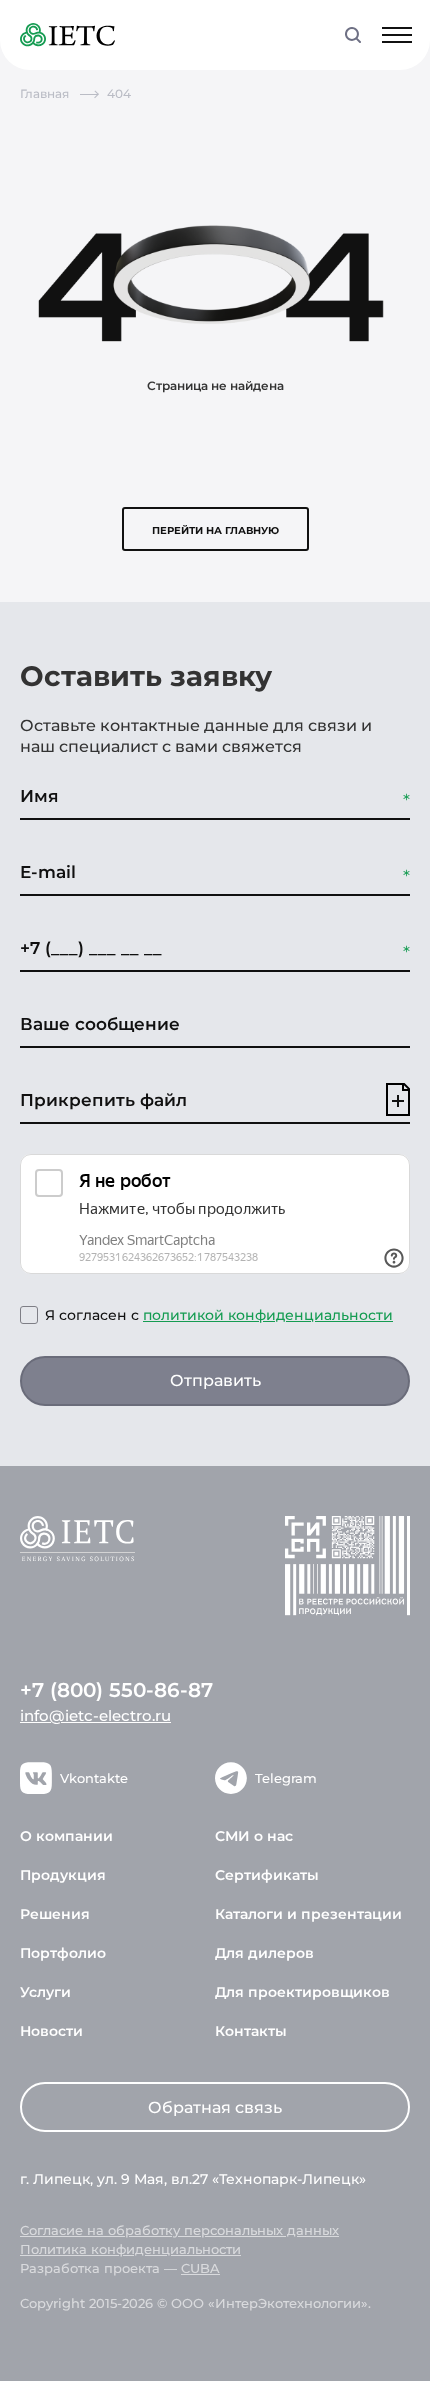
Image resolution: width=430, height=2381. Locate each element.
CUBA (200, 2268)
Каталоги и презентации (308, 1914)
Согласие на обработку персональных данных (179, 2230)
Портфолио (63, 1953)
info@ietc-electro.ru (95, 1715)
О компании (66, 1836)
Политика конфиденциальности (130, 2249)
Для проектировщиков (302, 1992)
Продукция (63, 1875)
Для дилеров (264, 1953)
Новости (51, 2031)
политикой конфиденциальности (268, 1315)
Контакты (251, 2031)
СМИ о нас (254, 1836)
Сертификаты (267, 1875)
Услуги (45, 1992)
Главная (44, 93)
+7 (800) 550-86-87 (116, 1690)
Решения (55, 1914)
